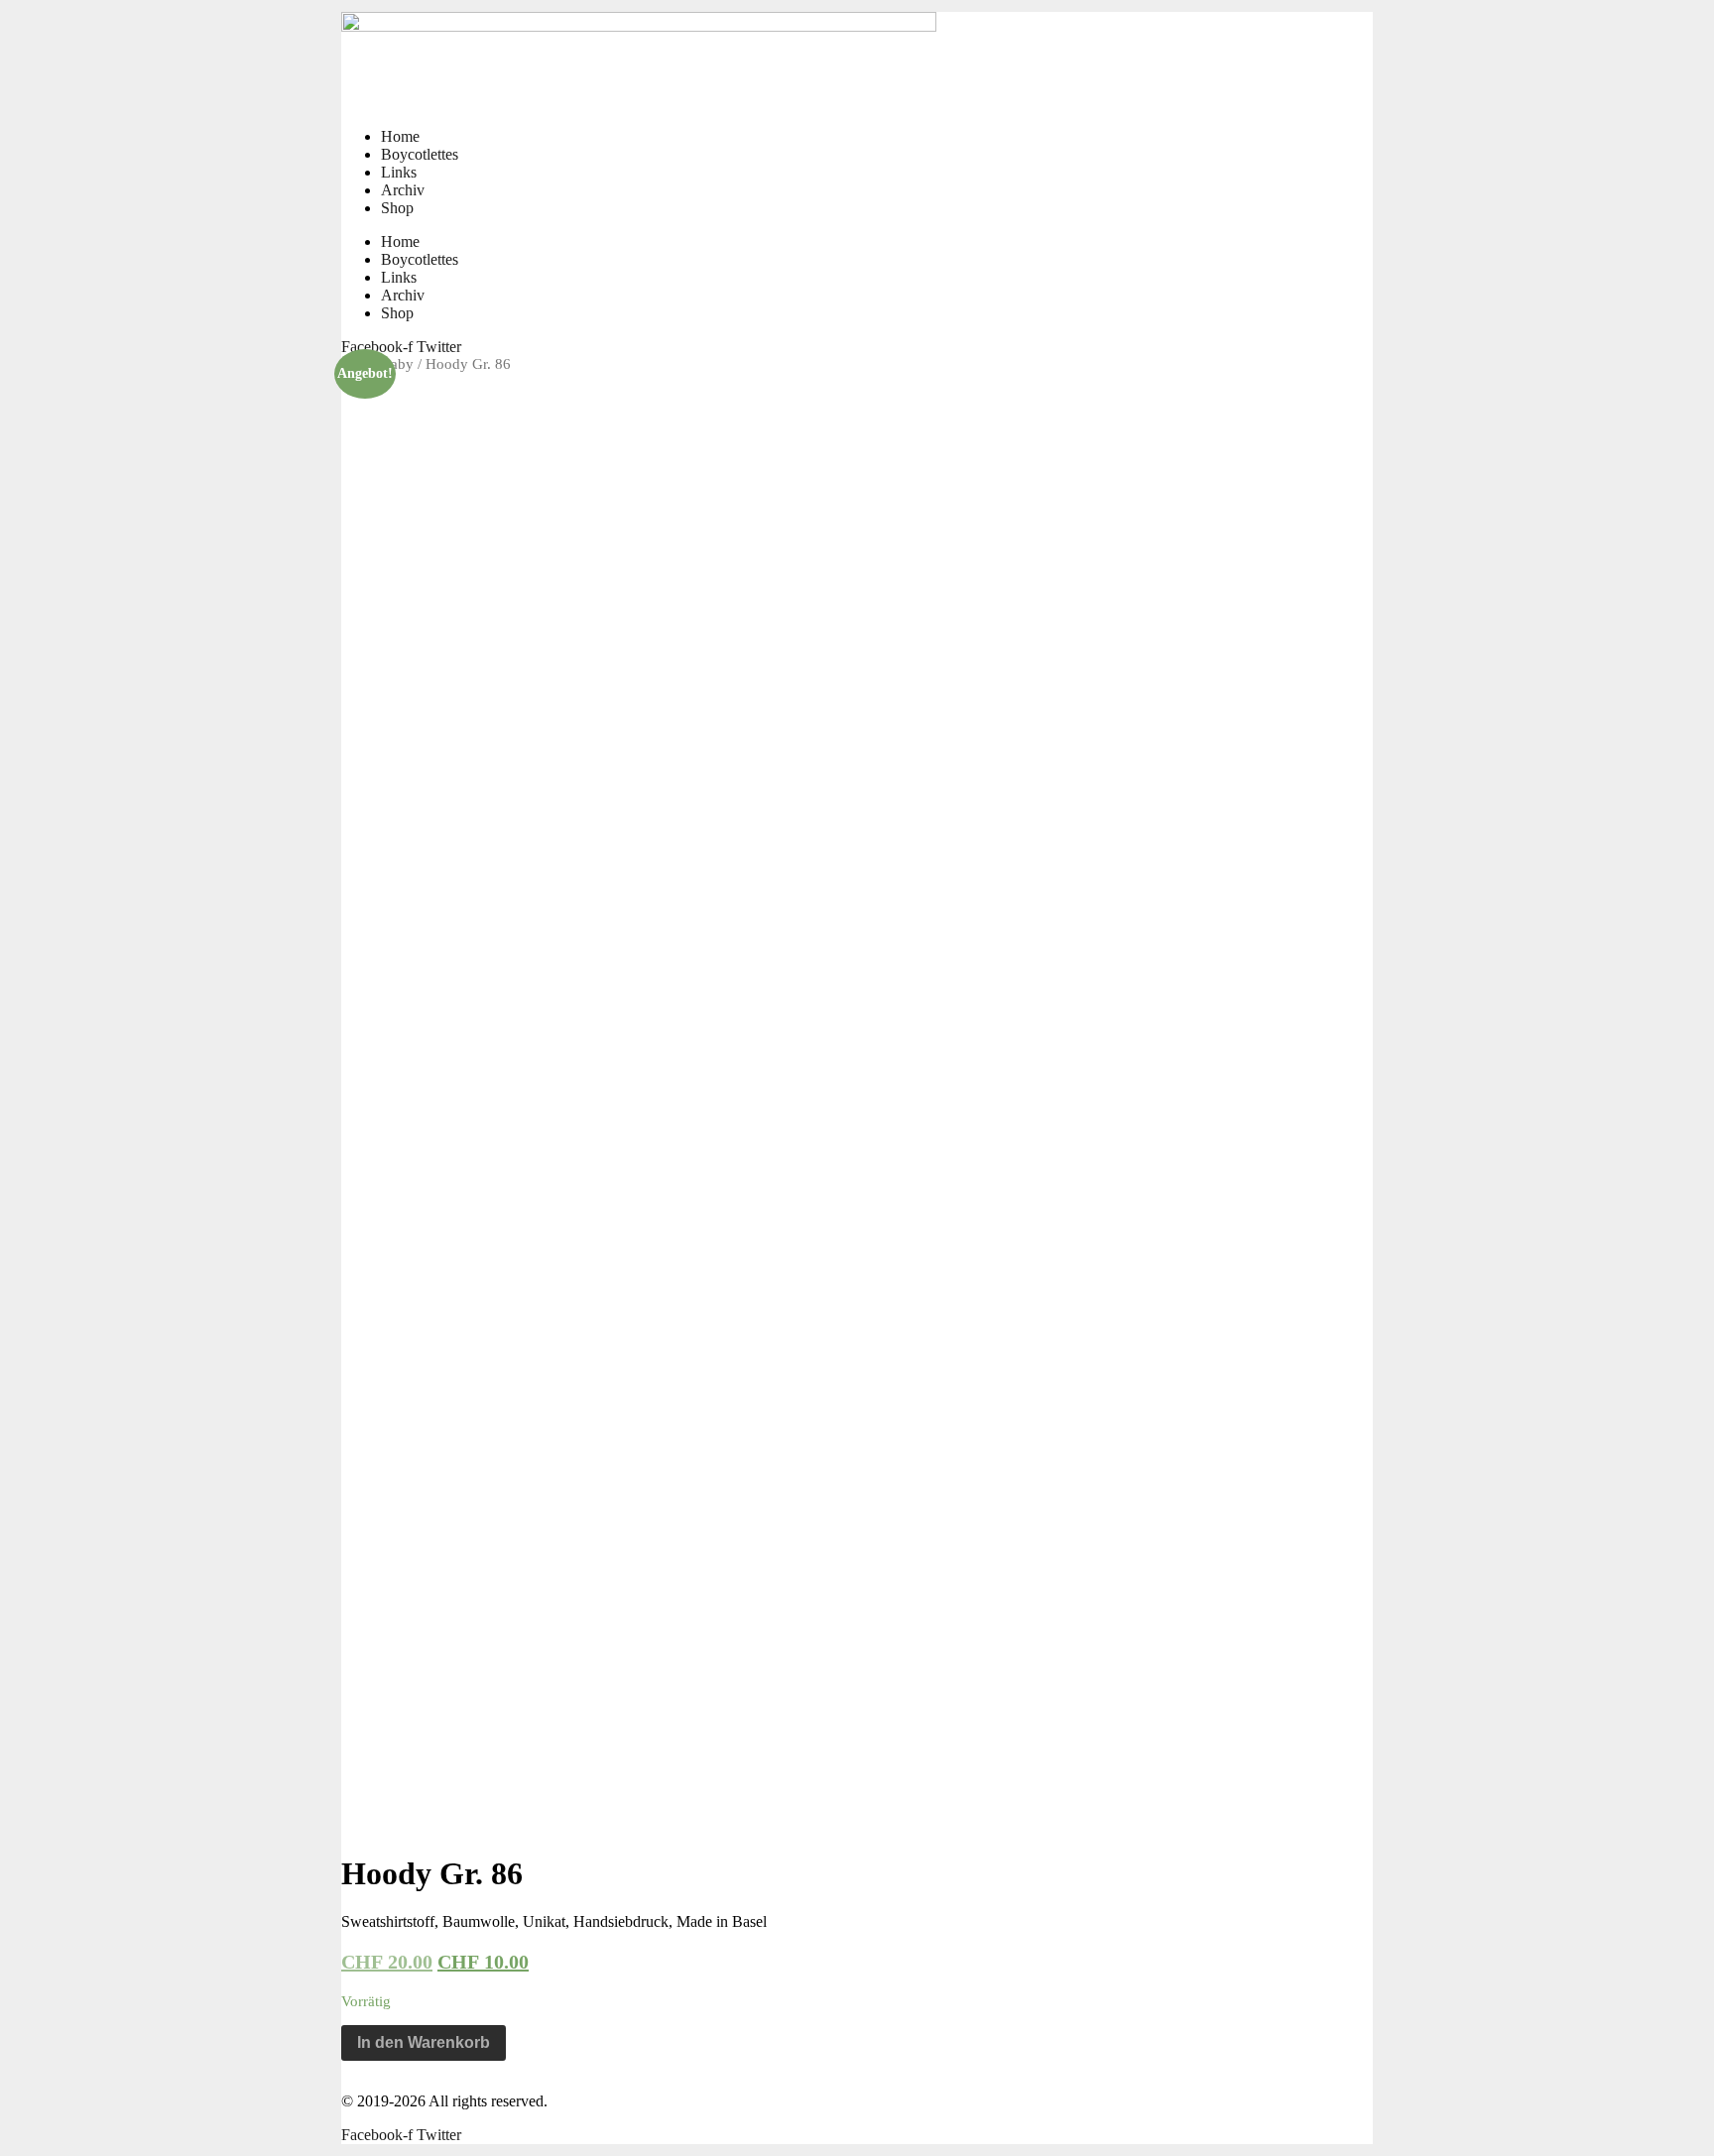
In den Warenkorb (424, 2042)
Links (399, 172)
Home (400, 136)
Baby (397, 364)
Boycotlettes (420, 154)
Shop (397, 208)
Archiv (403, 190)
